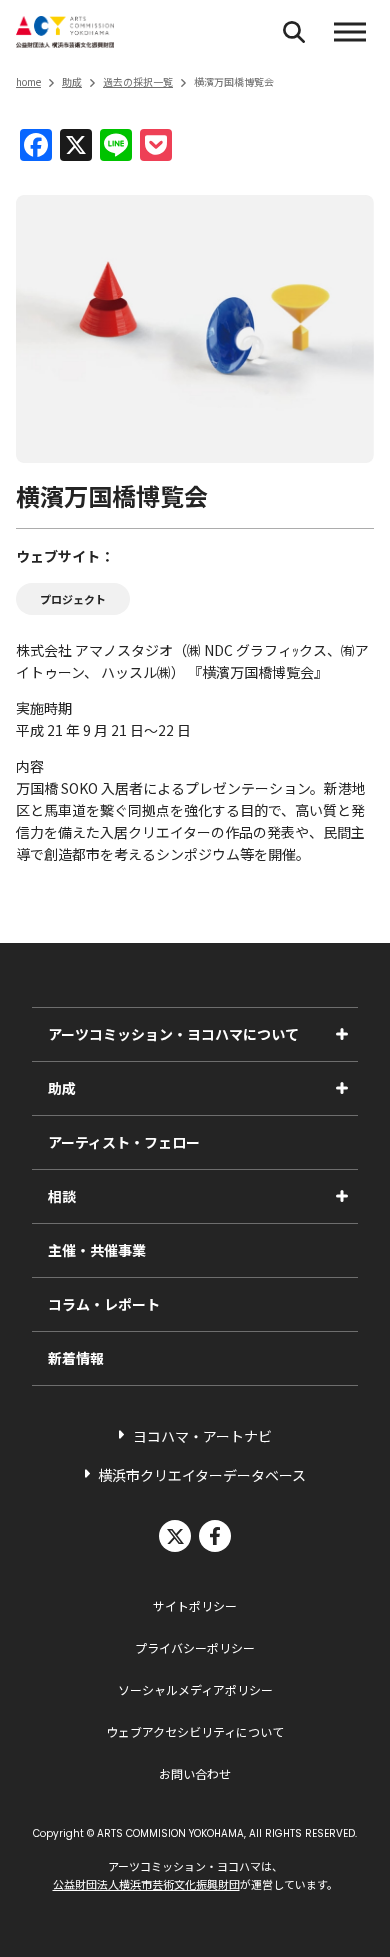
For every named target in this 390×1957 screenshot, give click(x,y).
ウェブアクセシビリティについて (195, 1731)
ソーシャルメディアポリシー (195, 1689)
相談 (62, 1196)
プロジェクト (73, 599)
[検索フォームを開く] (294, 32)
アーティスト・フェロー (124, 1142)
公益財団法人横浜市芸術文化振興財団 (146, 1884)
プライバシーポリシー (195, 1647)
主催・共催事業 (97, 1250)
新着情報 (76, 1358)
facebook (215, 1536)
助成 (72, 81)
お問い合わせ (195, 1773)
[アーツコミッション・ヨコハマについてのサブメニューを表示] (342, 1034)
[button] (350, 32)
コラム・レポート (104, 1304)
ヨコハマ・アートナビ (202, 1436)
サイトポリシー (195, 1605)
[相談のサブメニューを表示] (342, 1196)
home (28, 81)
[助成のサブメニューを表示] (342, 1088)
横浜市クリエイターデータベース (202, 1475)
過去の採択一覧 (138, 81)
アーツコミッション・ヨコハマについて (173, 1034)
